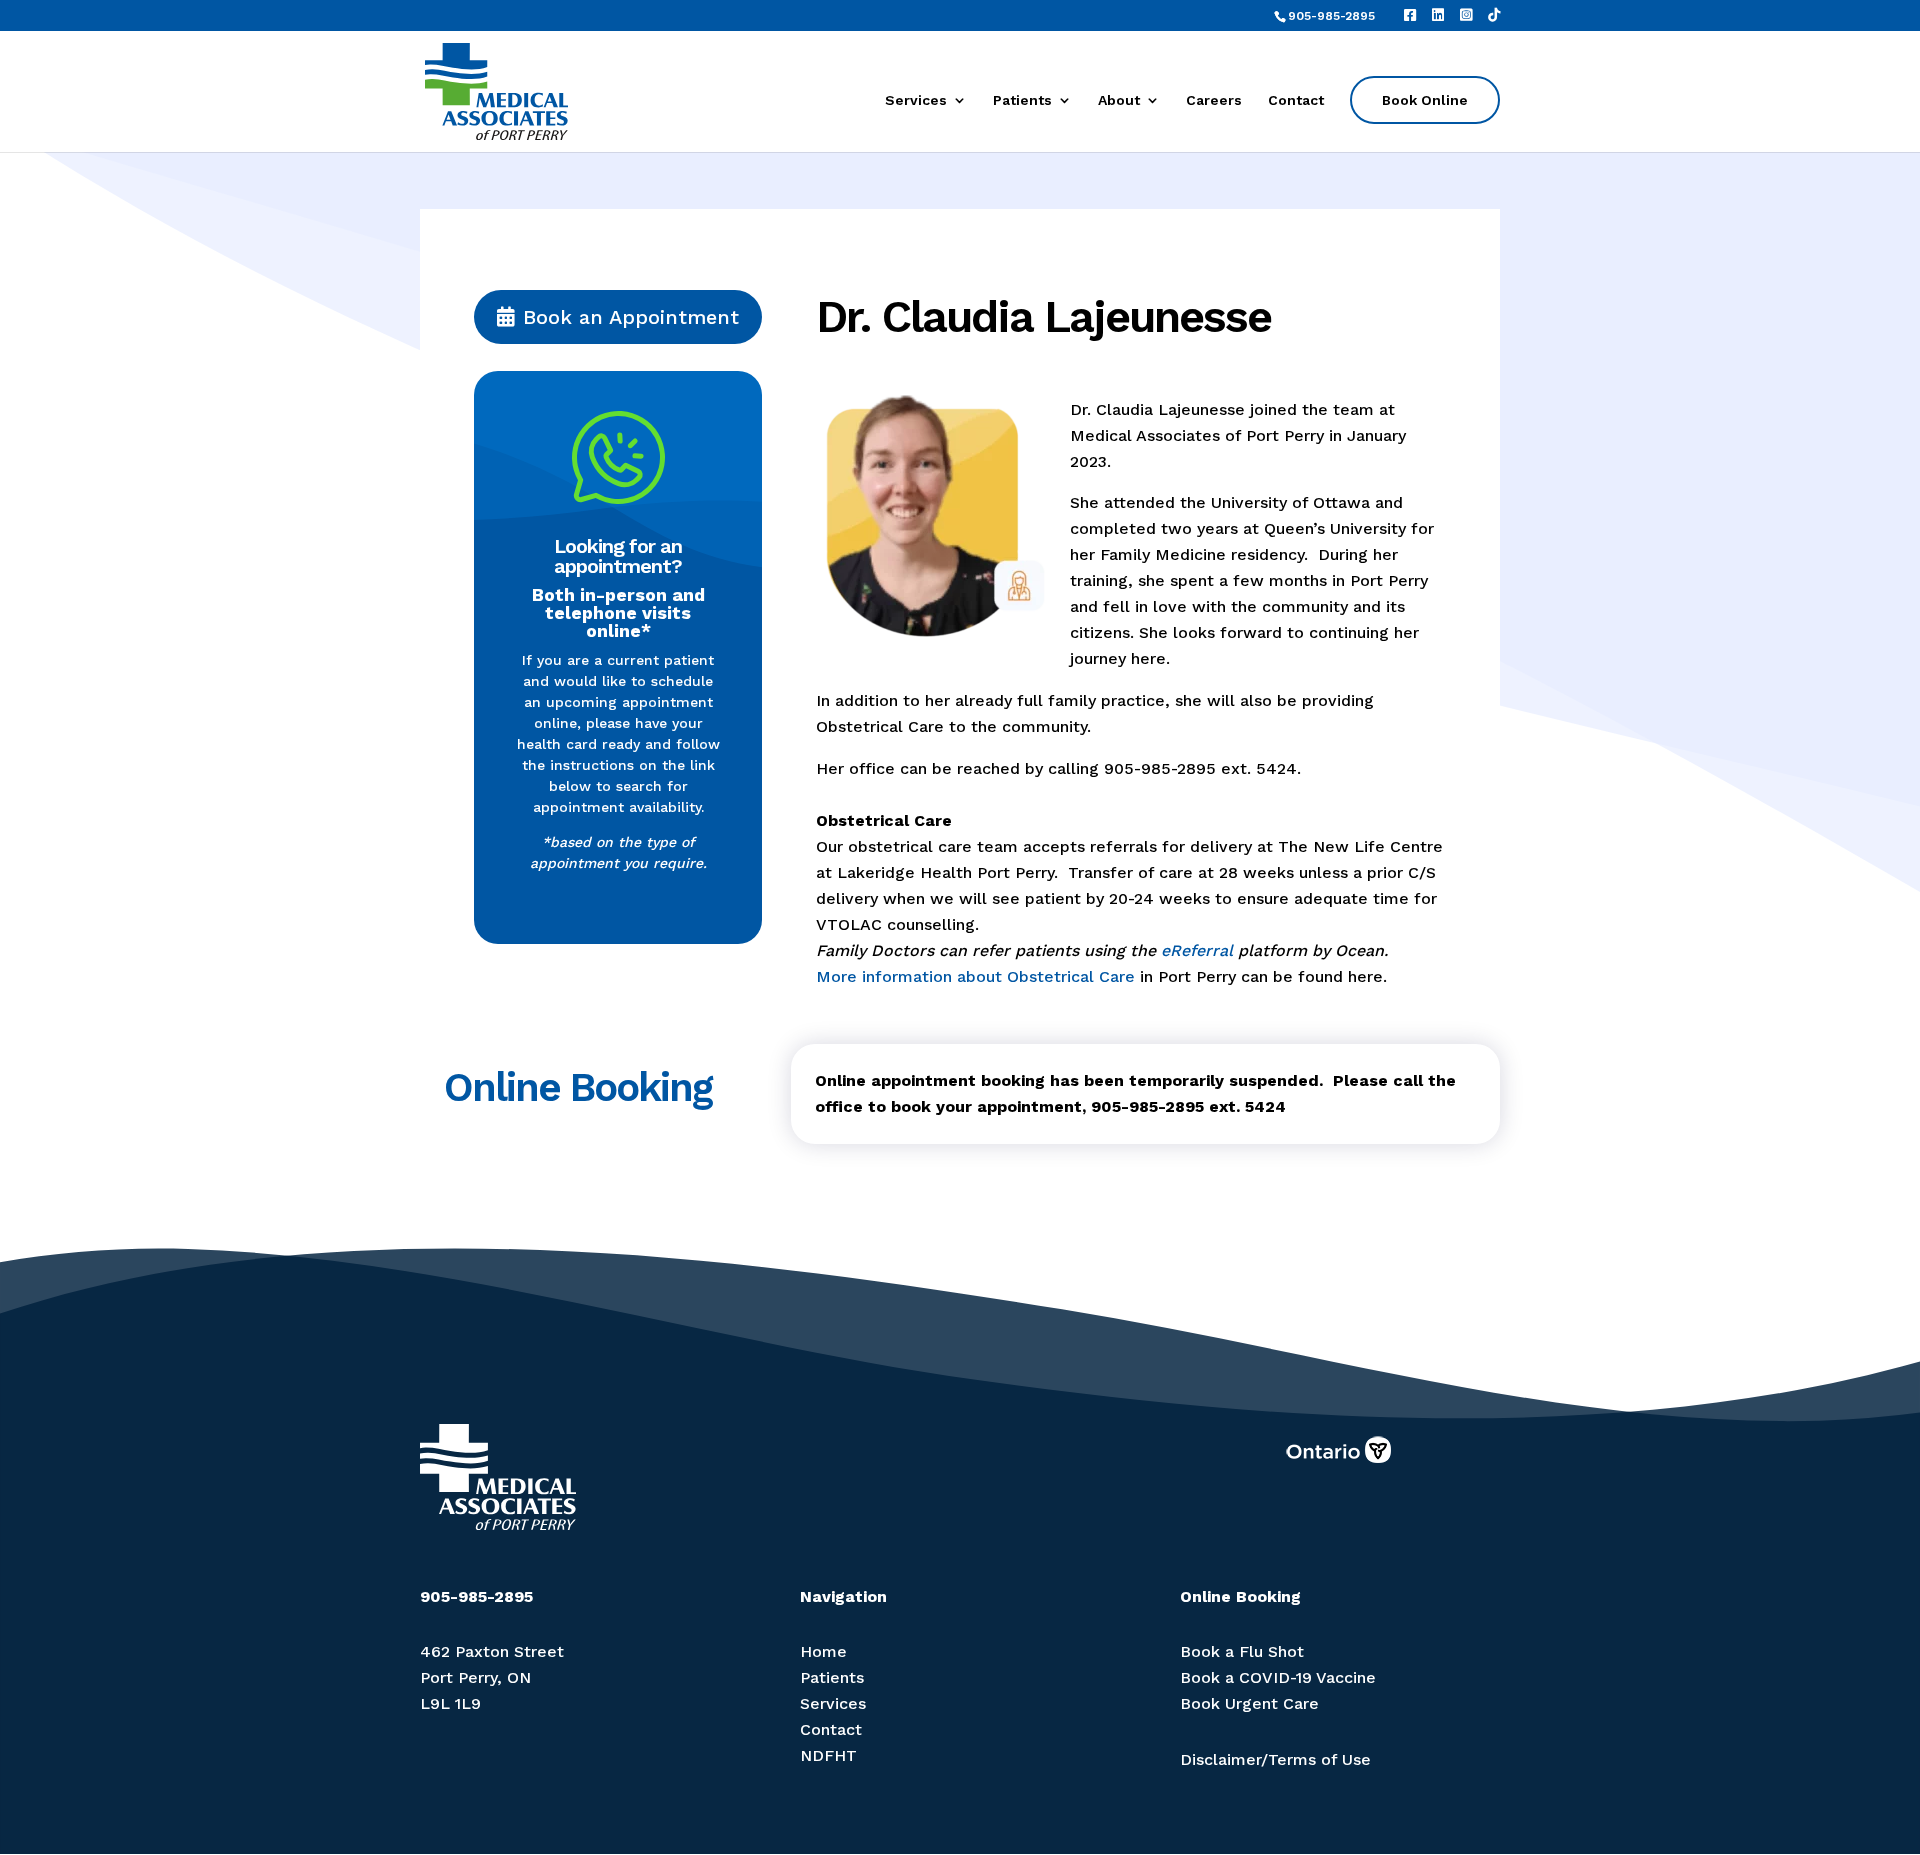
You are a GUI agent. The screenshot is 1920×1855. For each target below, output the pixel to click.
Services (916, 100)
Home (823, 1651)
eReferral (1197, 950)
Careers (1214, 100)
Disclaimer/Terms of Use (1275, 1759)
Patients (1022, 100)
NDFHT (828, 1755)
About (1119, 100)
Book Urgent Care (1249, 1703)
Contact (1296, 100)
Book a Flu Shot (1242, 1651)
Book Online (1425, 100)
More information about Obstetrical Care (975, 976)
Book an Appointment (631, 317)
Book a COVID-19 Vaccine (1278, 1677)
